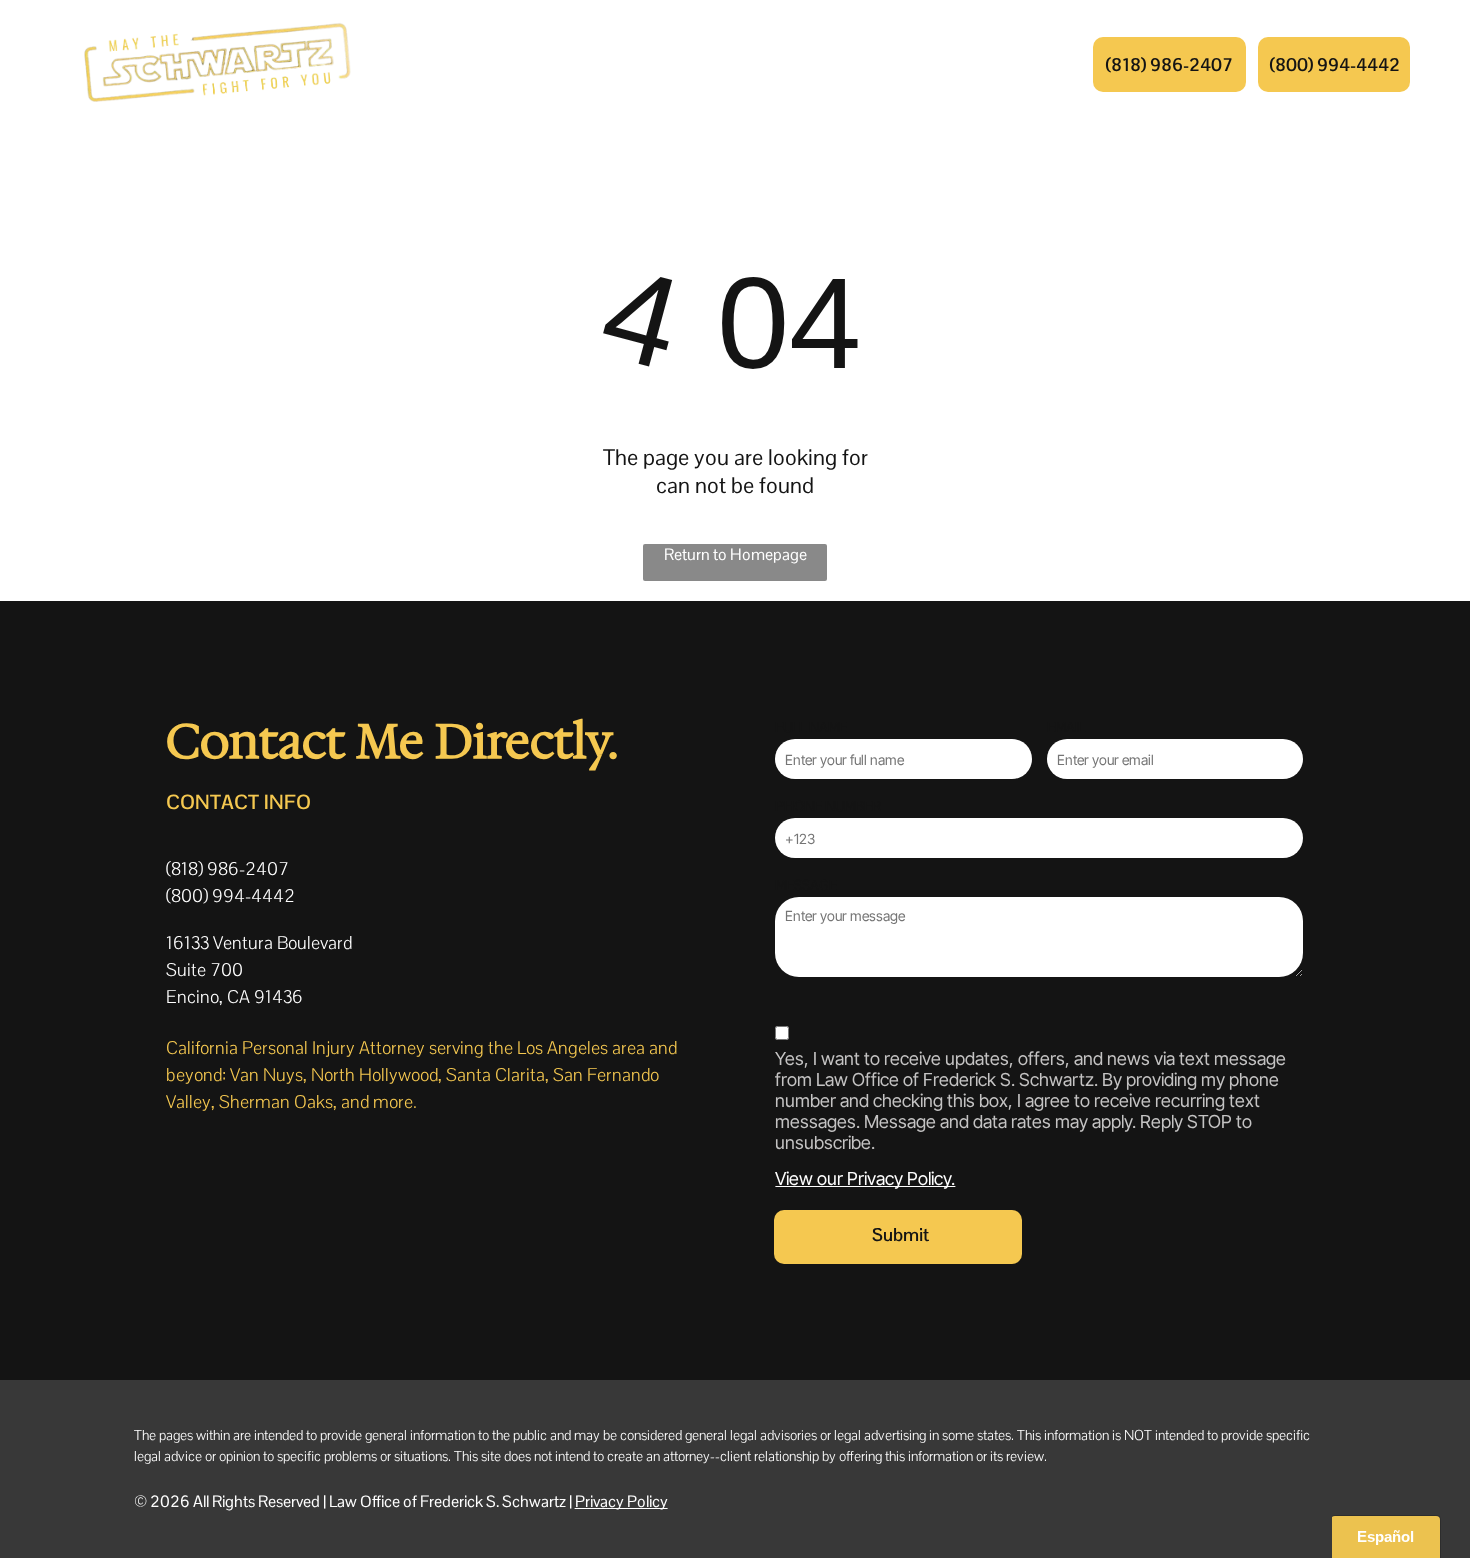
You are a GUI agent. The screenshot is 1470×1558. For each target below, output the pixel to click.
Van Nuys (266, 1074)
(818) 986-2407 (227, 868)
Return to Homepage (735, 554)
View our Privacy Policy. (865, 1178)
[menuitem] (537, 64)
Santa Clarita (495, 1074)
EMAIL (1066, 727)
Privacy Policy (621, 1501)
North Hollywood (374, 1074)
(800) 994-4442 (230, 895)
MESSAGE (806, 885)
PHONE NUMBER (828, 806)
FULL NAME (811, 727)
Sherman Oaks (276, 1101)
